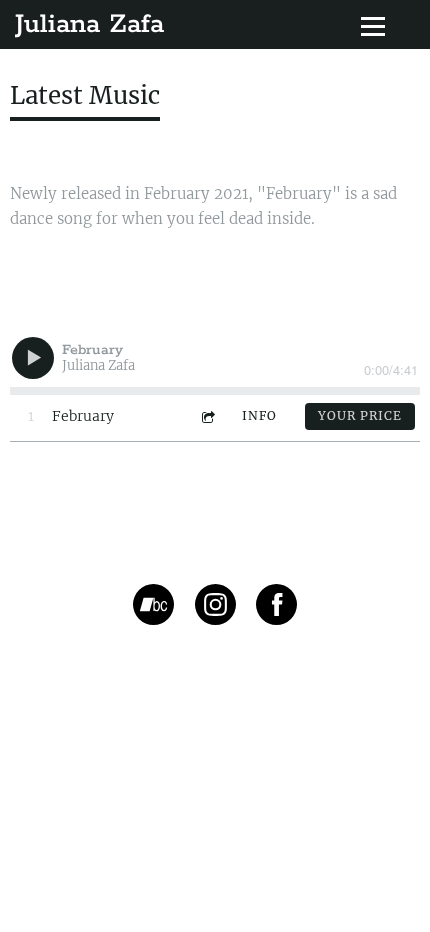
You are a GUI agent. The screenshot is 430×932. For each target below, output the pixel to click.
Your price (360, 415)
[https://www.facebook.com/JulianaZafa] (276, 608)
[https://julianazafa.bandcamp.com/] (153, 608)
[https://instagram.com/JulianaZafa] (215, 608)
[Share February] (207, 416)
